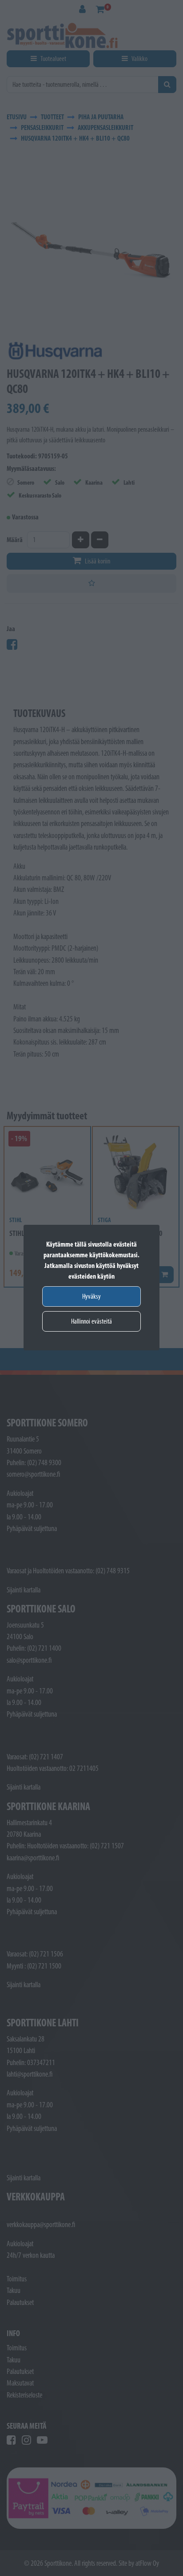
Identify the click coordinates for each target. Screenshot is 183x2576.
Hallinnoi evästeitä (91, 1321)
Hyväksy (91, 1296)
